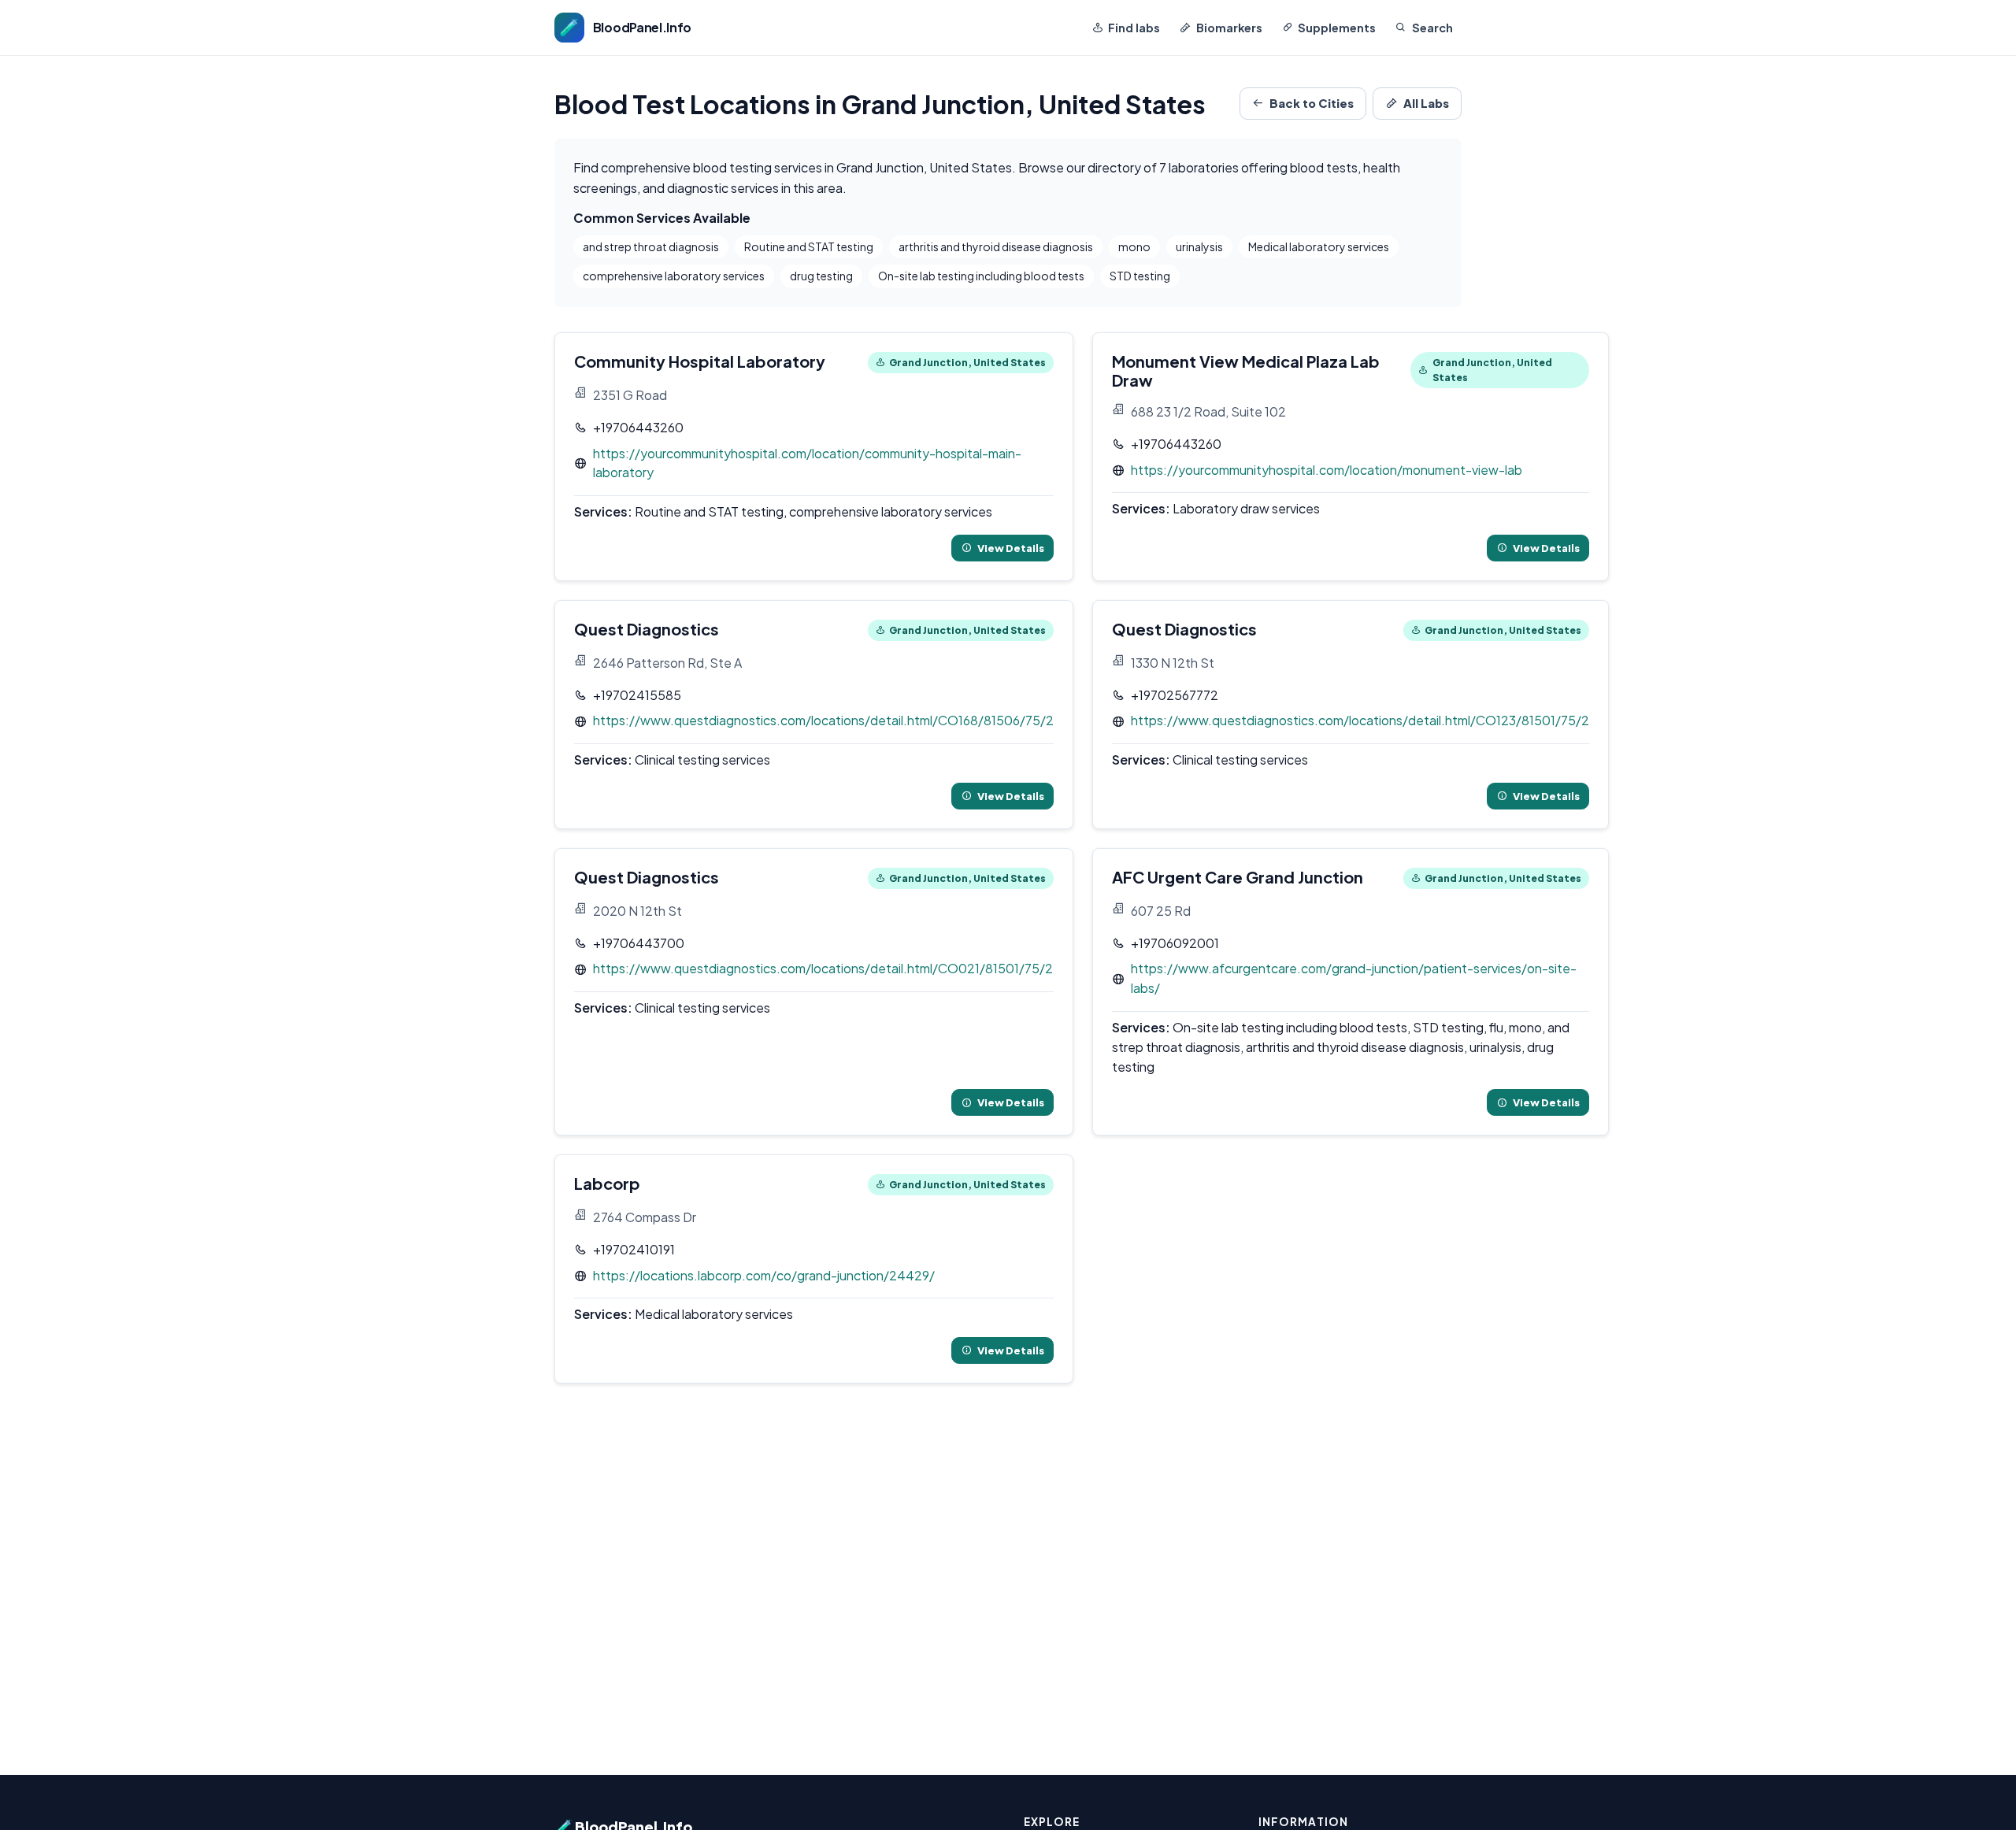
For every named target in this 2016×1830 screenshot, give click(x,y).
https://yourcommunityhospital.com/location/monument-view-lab (1327, 470)
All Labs (1426, 103)
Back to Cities (1312, 103)
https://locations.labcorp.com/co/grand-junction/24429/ (764, 1275)
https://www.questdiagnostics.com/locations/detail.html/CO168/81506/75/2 (823, 720)
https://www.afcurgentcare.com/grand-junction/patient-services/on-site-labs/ (1354, 978)
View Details (1011, 548)
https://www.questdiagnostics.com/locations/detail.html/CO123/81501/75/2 (1360, 720)
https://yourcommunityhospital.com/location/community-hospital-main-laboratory (807, 463)
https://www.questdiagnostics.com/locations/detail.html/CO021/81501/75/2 (823, 968)
